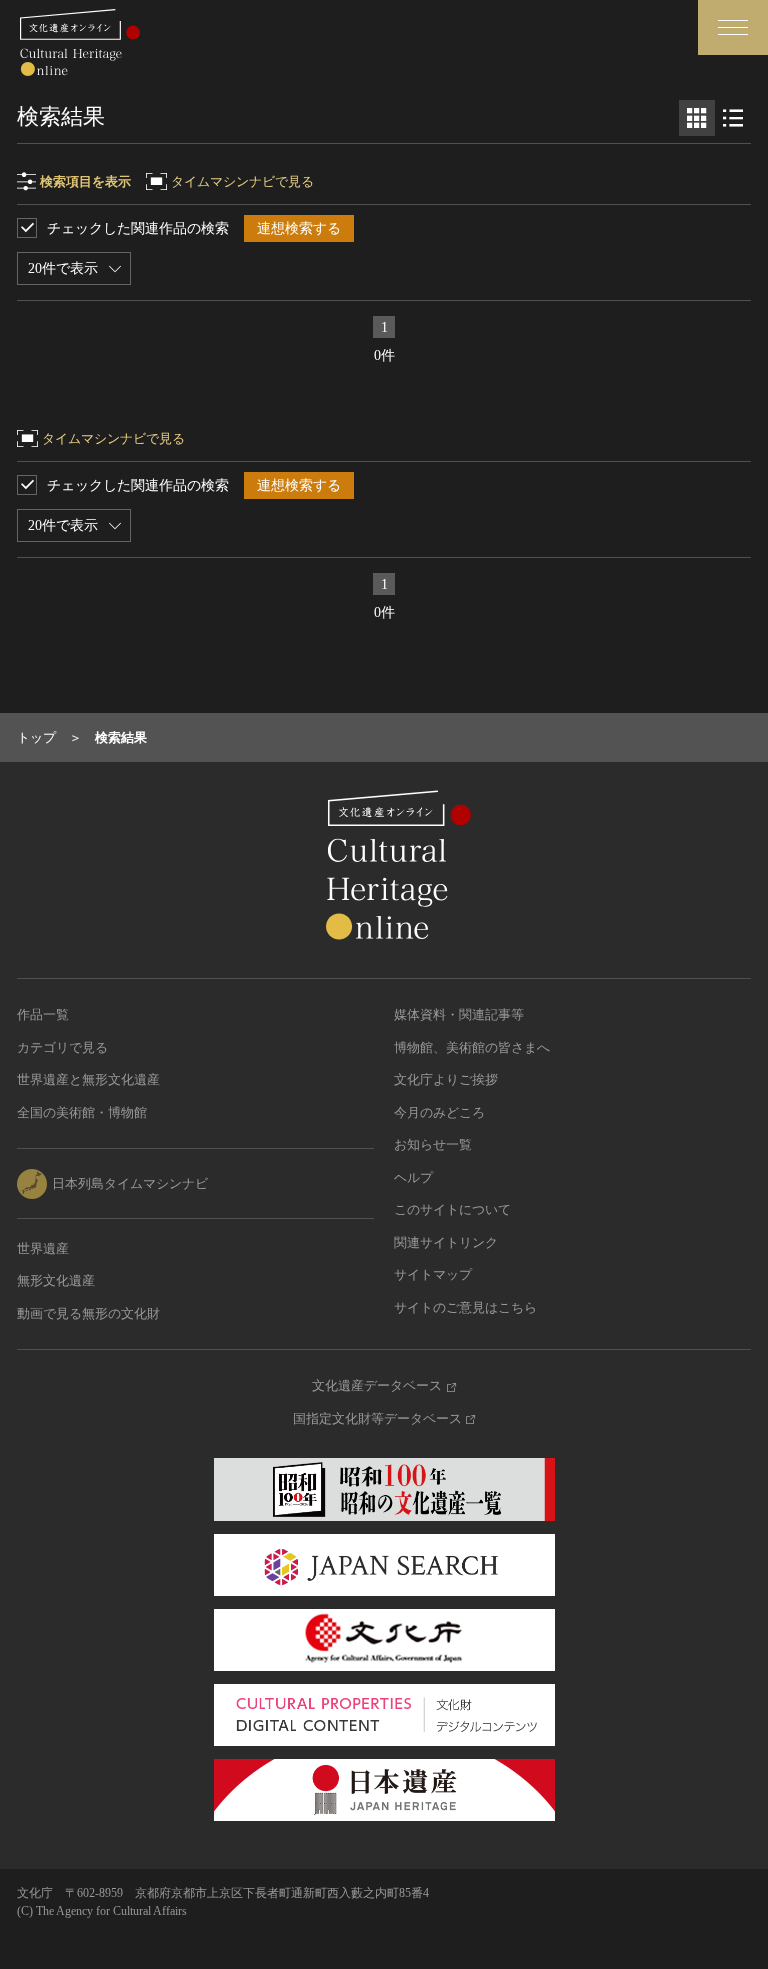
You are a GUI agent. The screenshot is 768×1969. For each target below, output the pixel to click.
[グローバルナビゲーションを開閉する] (733, 27)
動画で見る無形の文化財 (88, 1313)
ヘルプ (413, 1177)
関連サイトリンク (446, 1242)
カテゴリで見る (62, 1047)
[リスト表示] (733, 118)
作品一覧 (43, 1014)
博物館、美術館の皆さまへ (472, 1047)
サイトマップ (433, 1274)
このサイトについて (452, 1209)
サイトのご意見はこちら (465, 1307)
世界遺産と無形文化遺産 (88, 1079)
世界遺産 (43, 1248)
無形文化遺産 (56, 1280)
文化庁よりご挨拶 (446, 1079)
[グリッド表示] (697, 118)
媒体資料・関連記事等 (459, 1014)
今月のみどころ (439, 1112)
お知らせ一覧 (433, 1144)
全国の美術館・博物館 (82, 1112)
